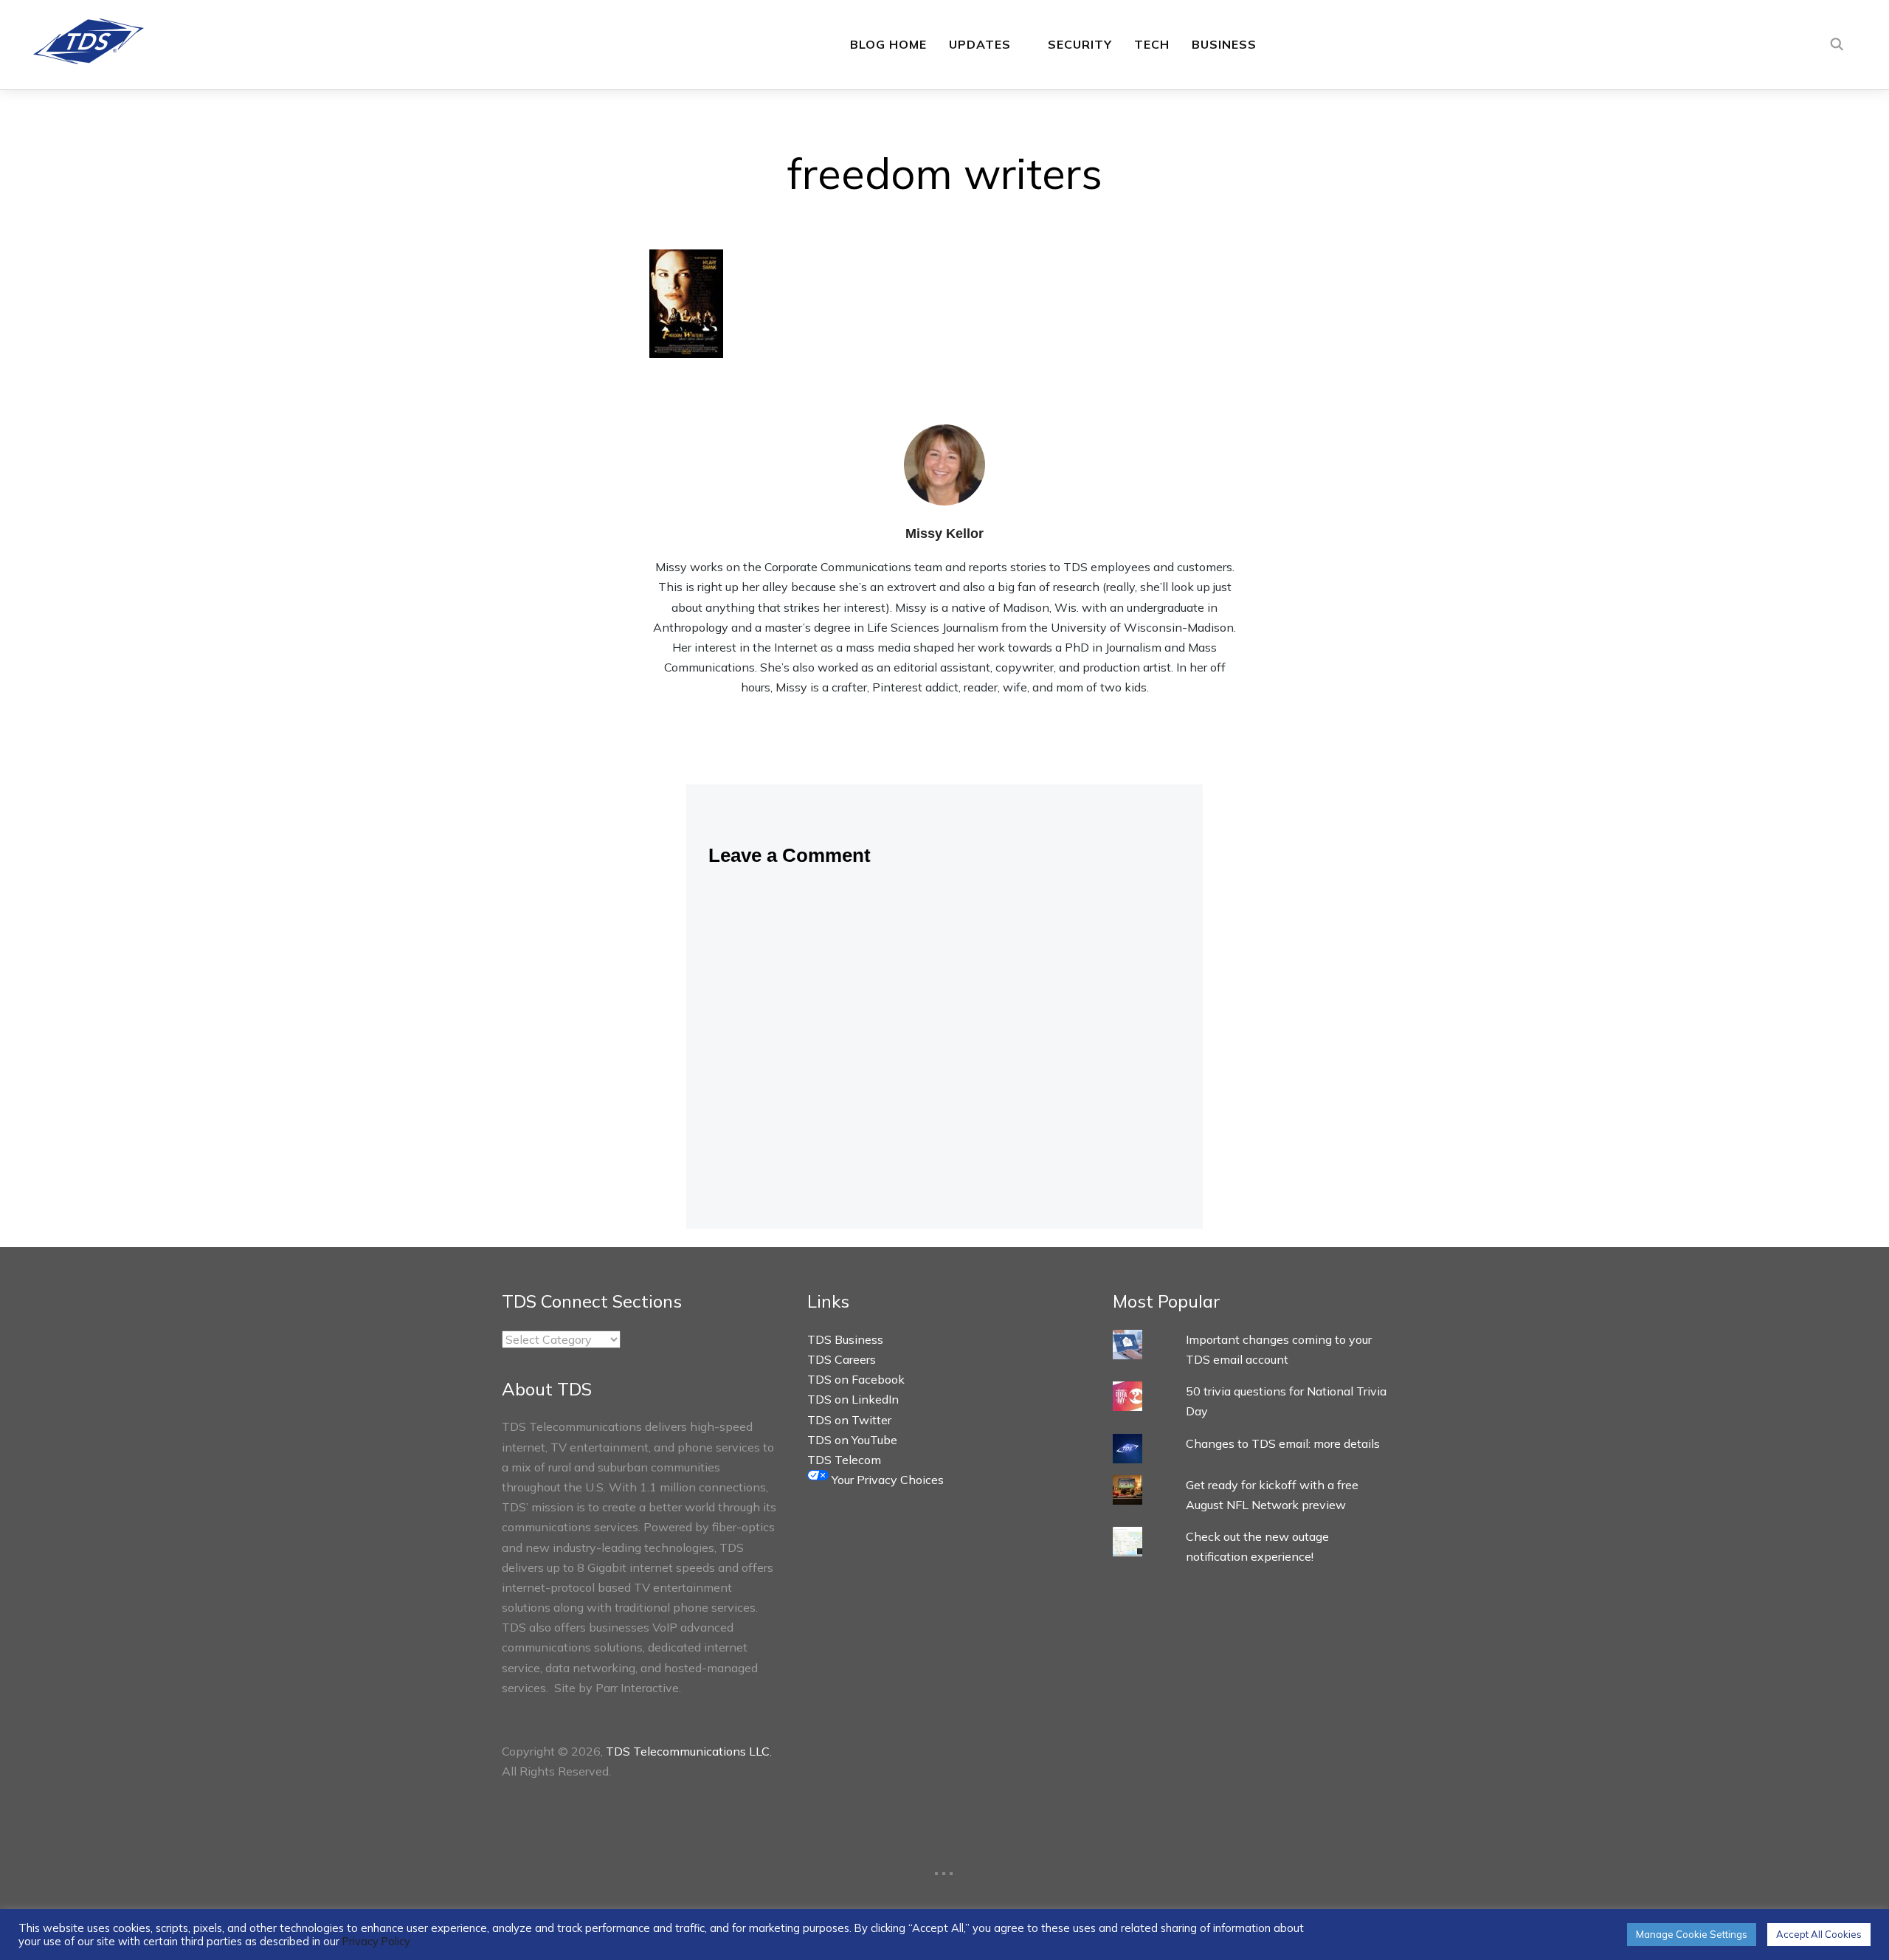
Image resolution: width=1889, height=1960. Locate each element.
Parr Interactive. (638, 1688)
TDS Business (845, 1339)
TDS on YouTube (852, 1440)
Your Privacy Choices (886, 1480)
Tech (1152, 44)
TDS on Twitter (849, 1420)
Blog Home (888, 44)
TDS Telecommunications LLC (688, 1751)
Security (1080, 44)
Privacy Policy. (377, 1941)
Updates (980, 44)
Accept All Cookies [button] (1819, 1934)
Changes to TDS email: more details (1283, 1443)
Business (1224, 44)
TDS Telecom (844, 1460)
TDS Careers (842, 1359)
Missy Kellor (944, 534)
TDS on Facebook (856, 1379)
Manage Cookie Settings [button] (1692, 1934)
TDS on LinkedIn (853, 1399)
